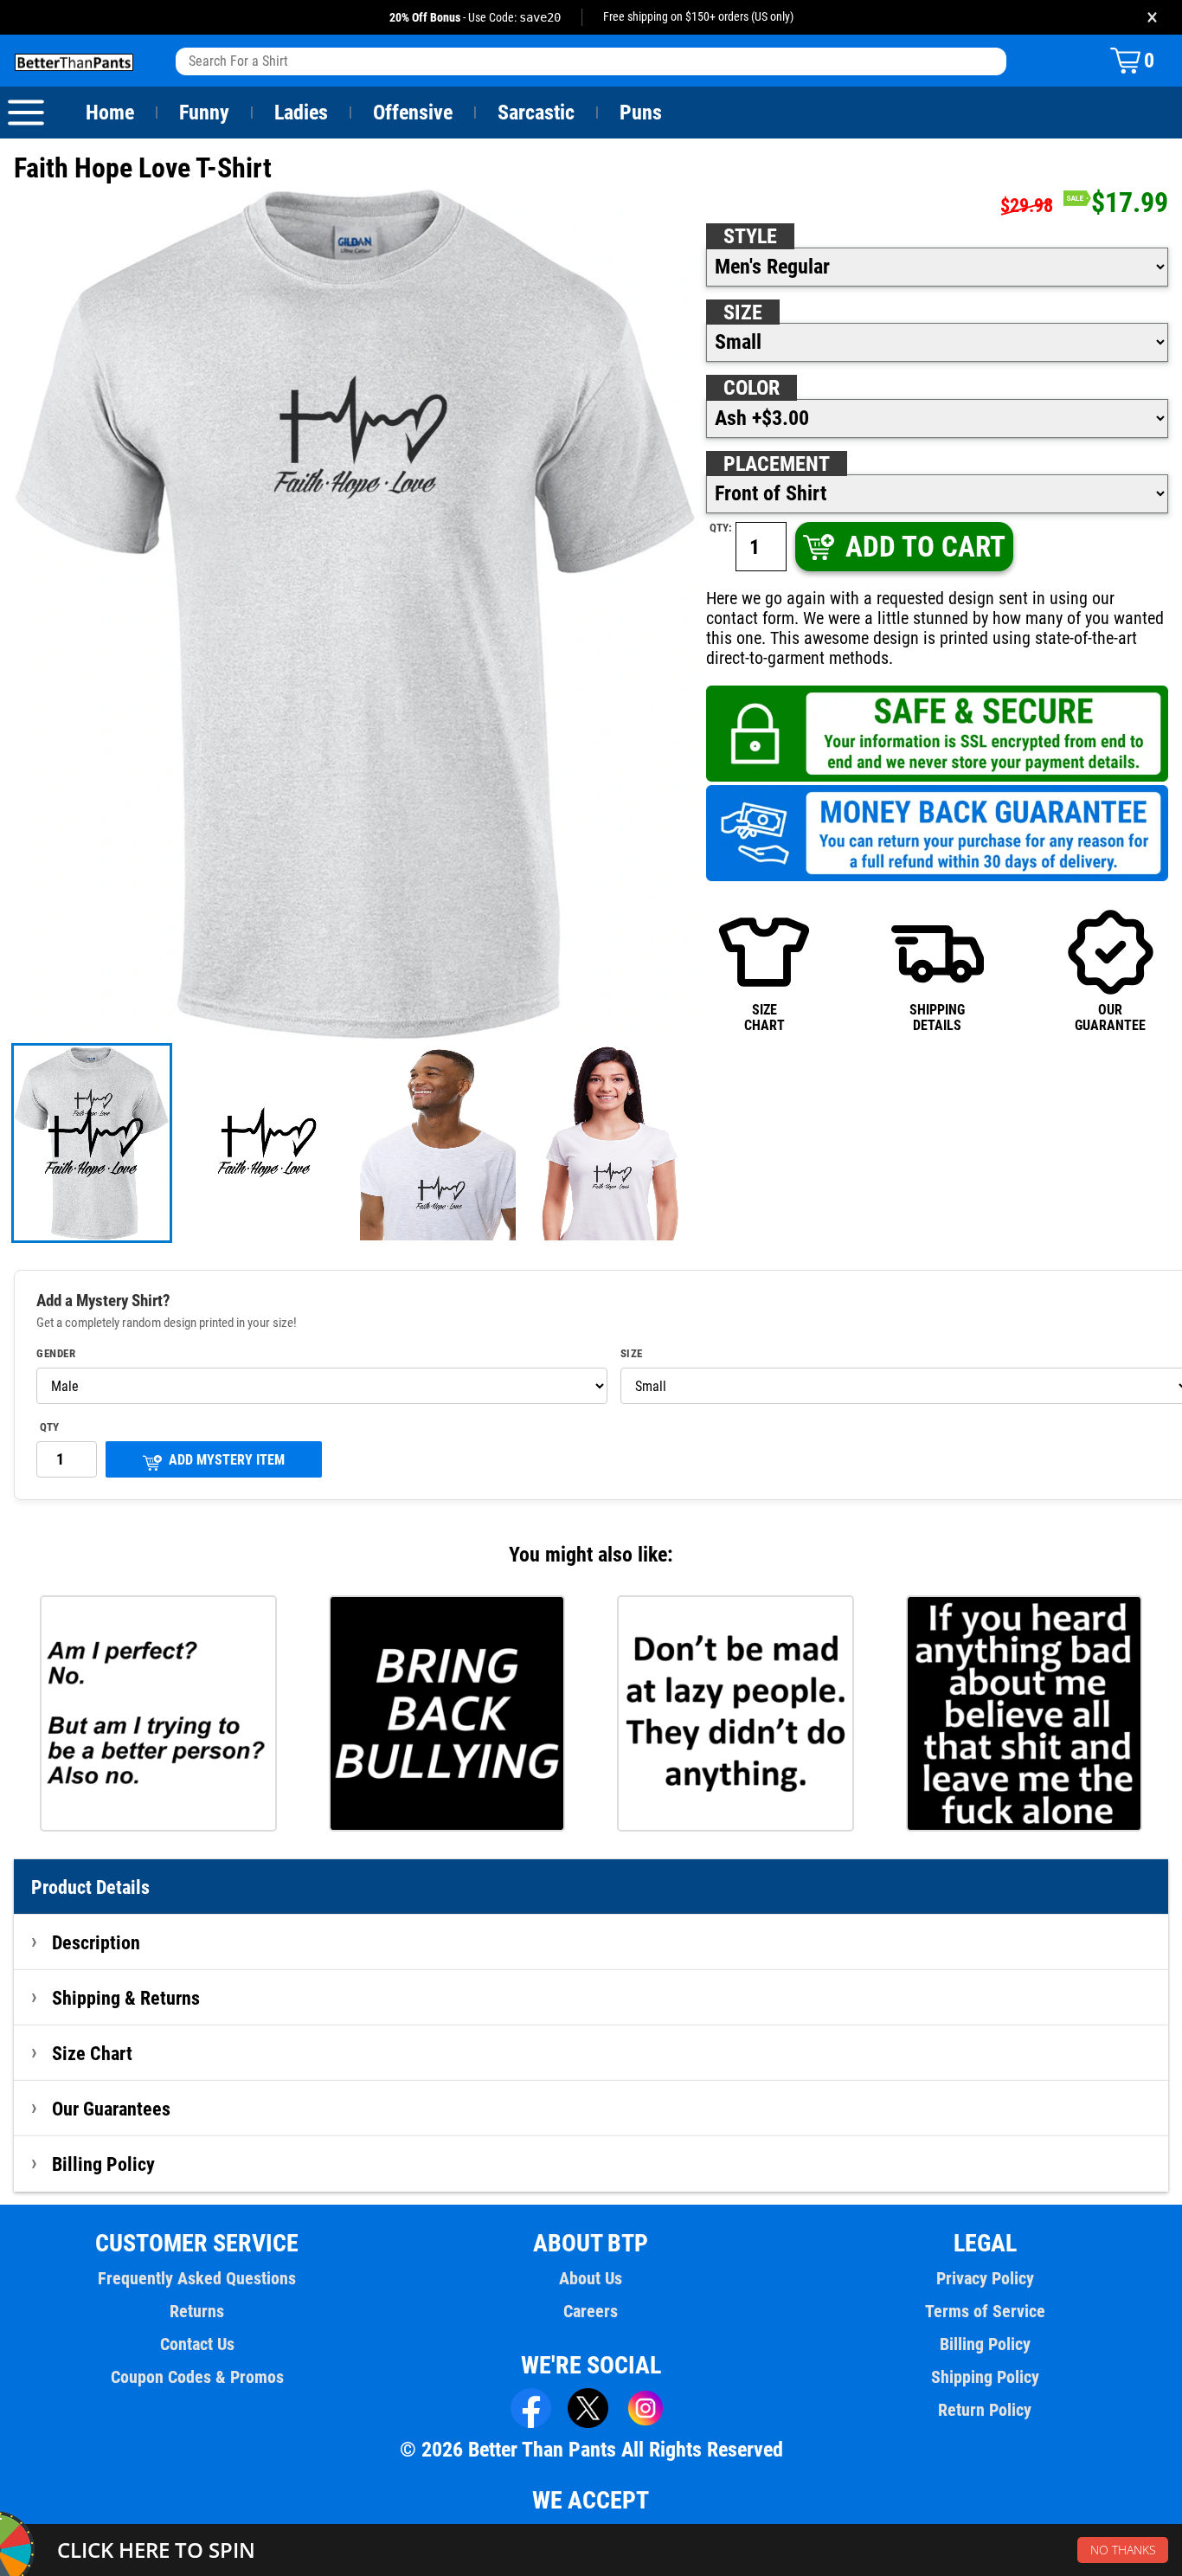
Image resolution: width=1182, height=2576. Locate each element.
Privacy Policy (985, 2278)
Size (743, 312)
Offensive (413, 113)
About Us (591, 2278)
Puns (641, 113)
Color (752, 388)
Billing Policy (103, 2164)
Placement (777, 464)
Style (750, 236)
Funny (204, 113)
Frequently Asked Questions (197, 2278)
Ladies (301, 113)
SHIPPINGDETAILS (937, 1018)
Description (96, 1942)
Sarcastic (536, 113)
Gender (56, 1354)
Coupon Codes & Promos (197, 2377)
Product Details (90, 1887)
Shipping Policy (985, 2377)
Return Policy (985, 2410)
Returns (197, 2311)
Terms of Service (985, 2311)
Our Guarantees (111, 2109)
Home (110, 113)
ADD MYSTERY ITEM (227, 1460)
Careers (591, 2311)
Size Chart (92, 2053)
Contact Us (197, 2344)
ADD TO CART (925, 547)
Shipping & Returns (126, 1998)
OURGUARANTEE (1110, 1018)
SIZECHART (764, 1018)
